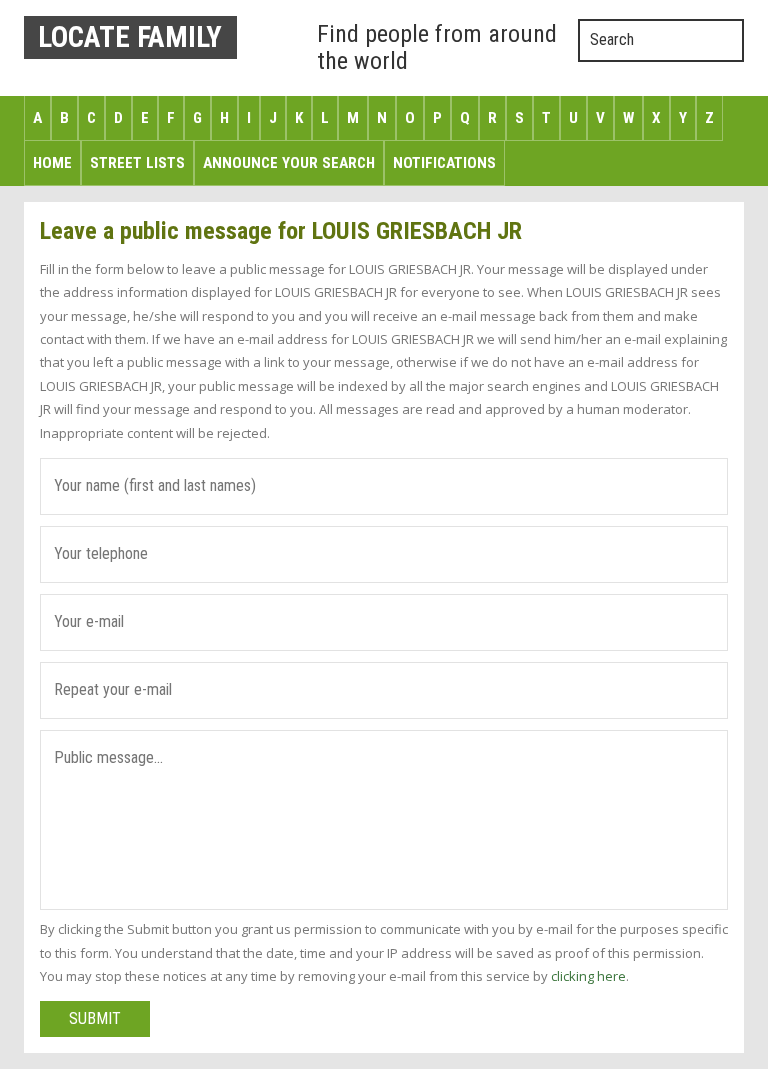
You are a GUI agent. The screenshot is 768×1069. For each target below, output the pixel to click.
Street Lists (137, 163)
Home (52, 163)
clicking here (588, 976)
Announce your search (289, 163)
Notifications (444, 163)
